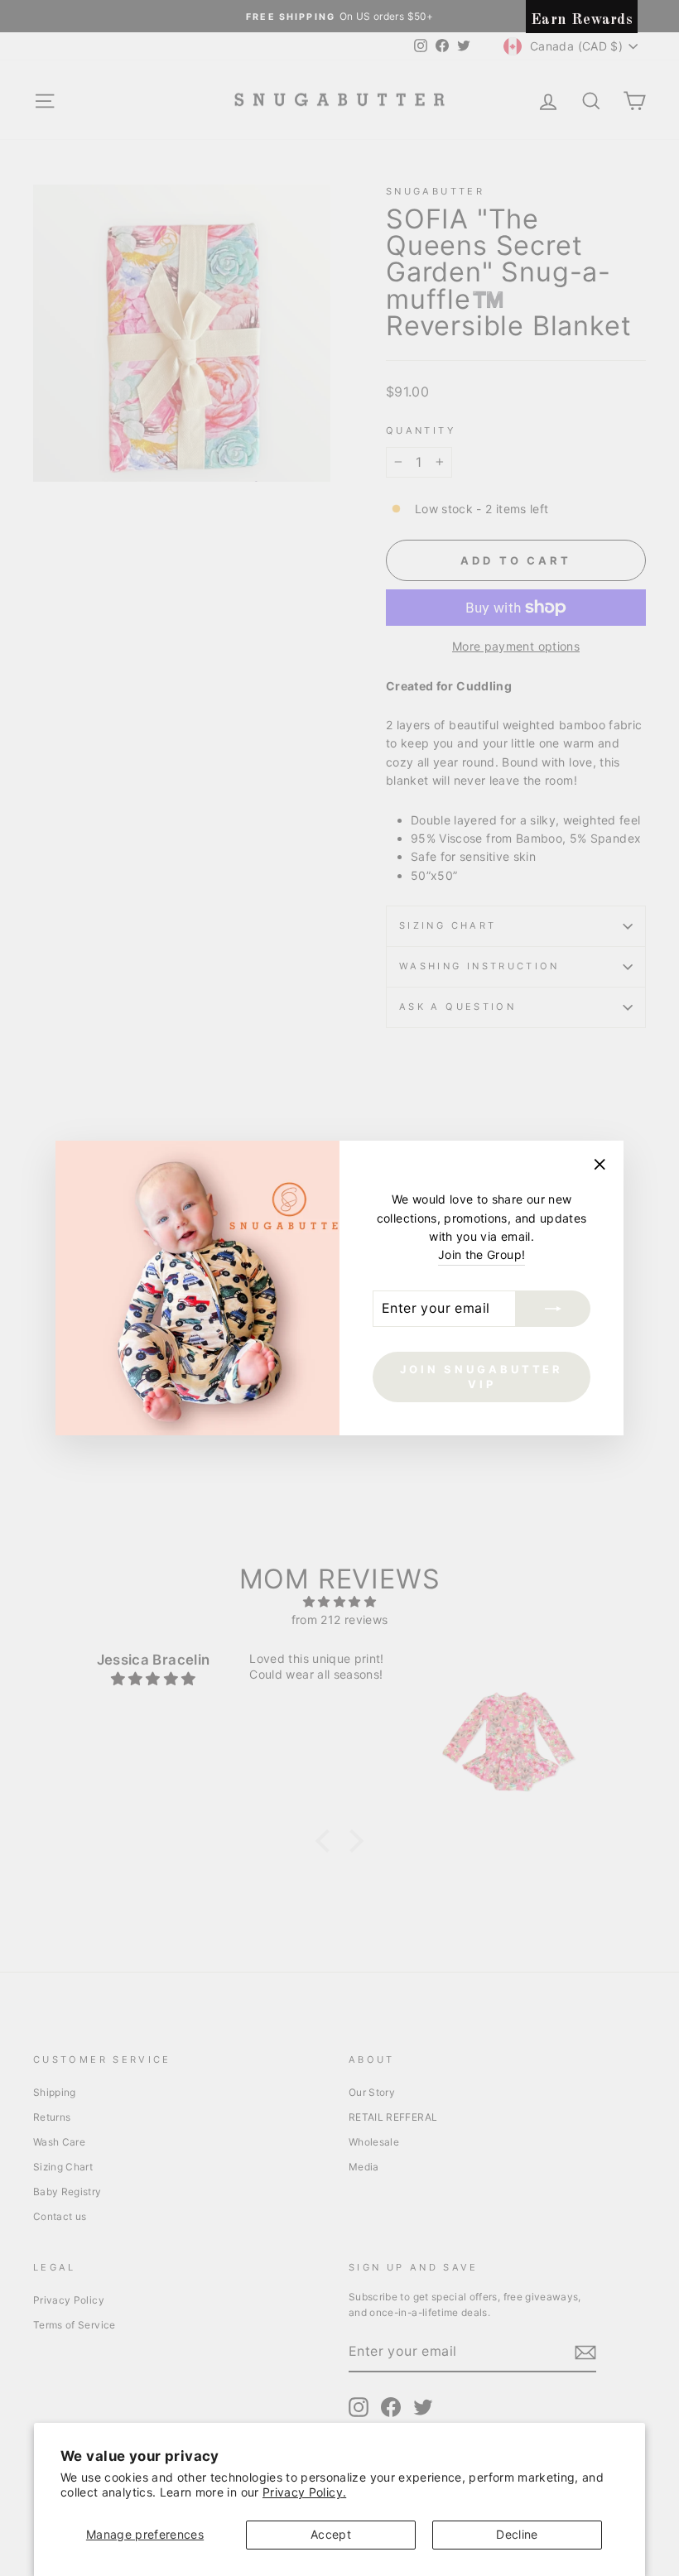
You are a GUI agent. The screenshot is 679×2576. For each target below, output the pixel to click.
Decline (517, 2534)
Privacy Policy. (304, 2492)
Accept (331, 2534)
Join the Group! (482, 1254)
